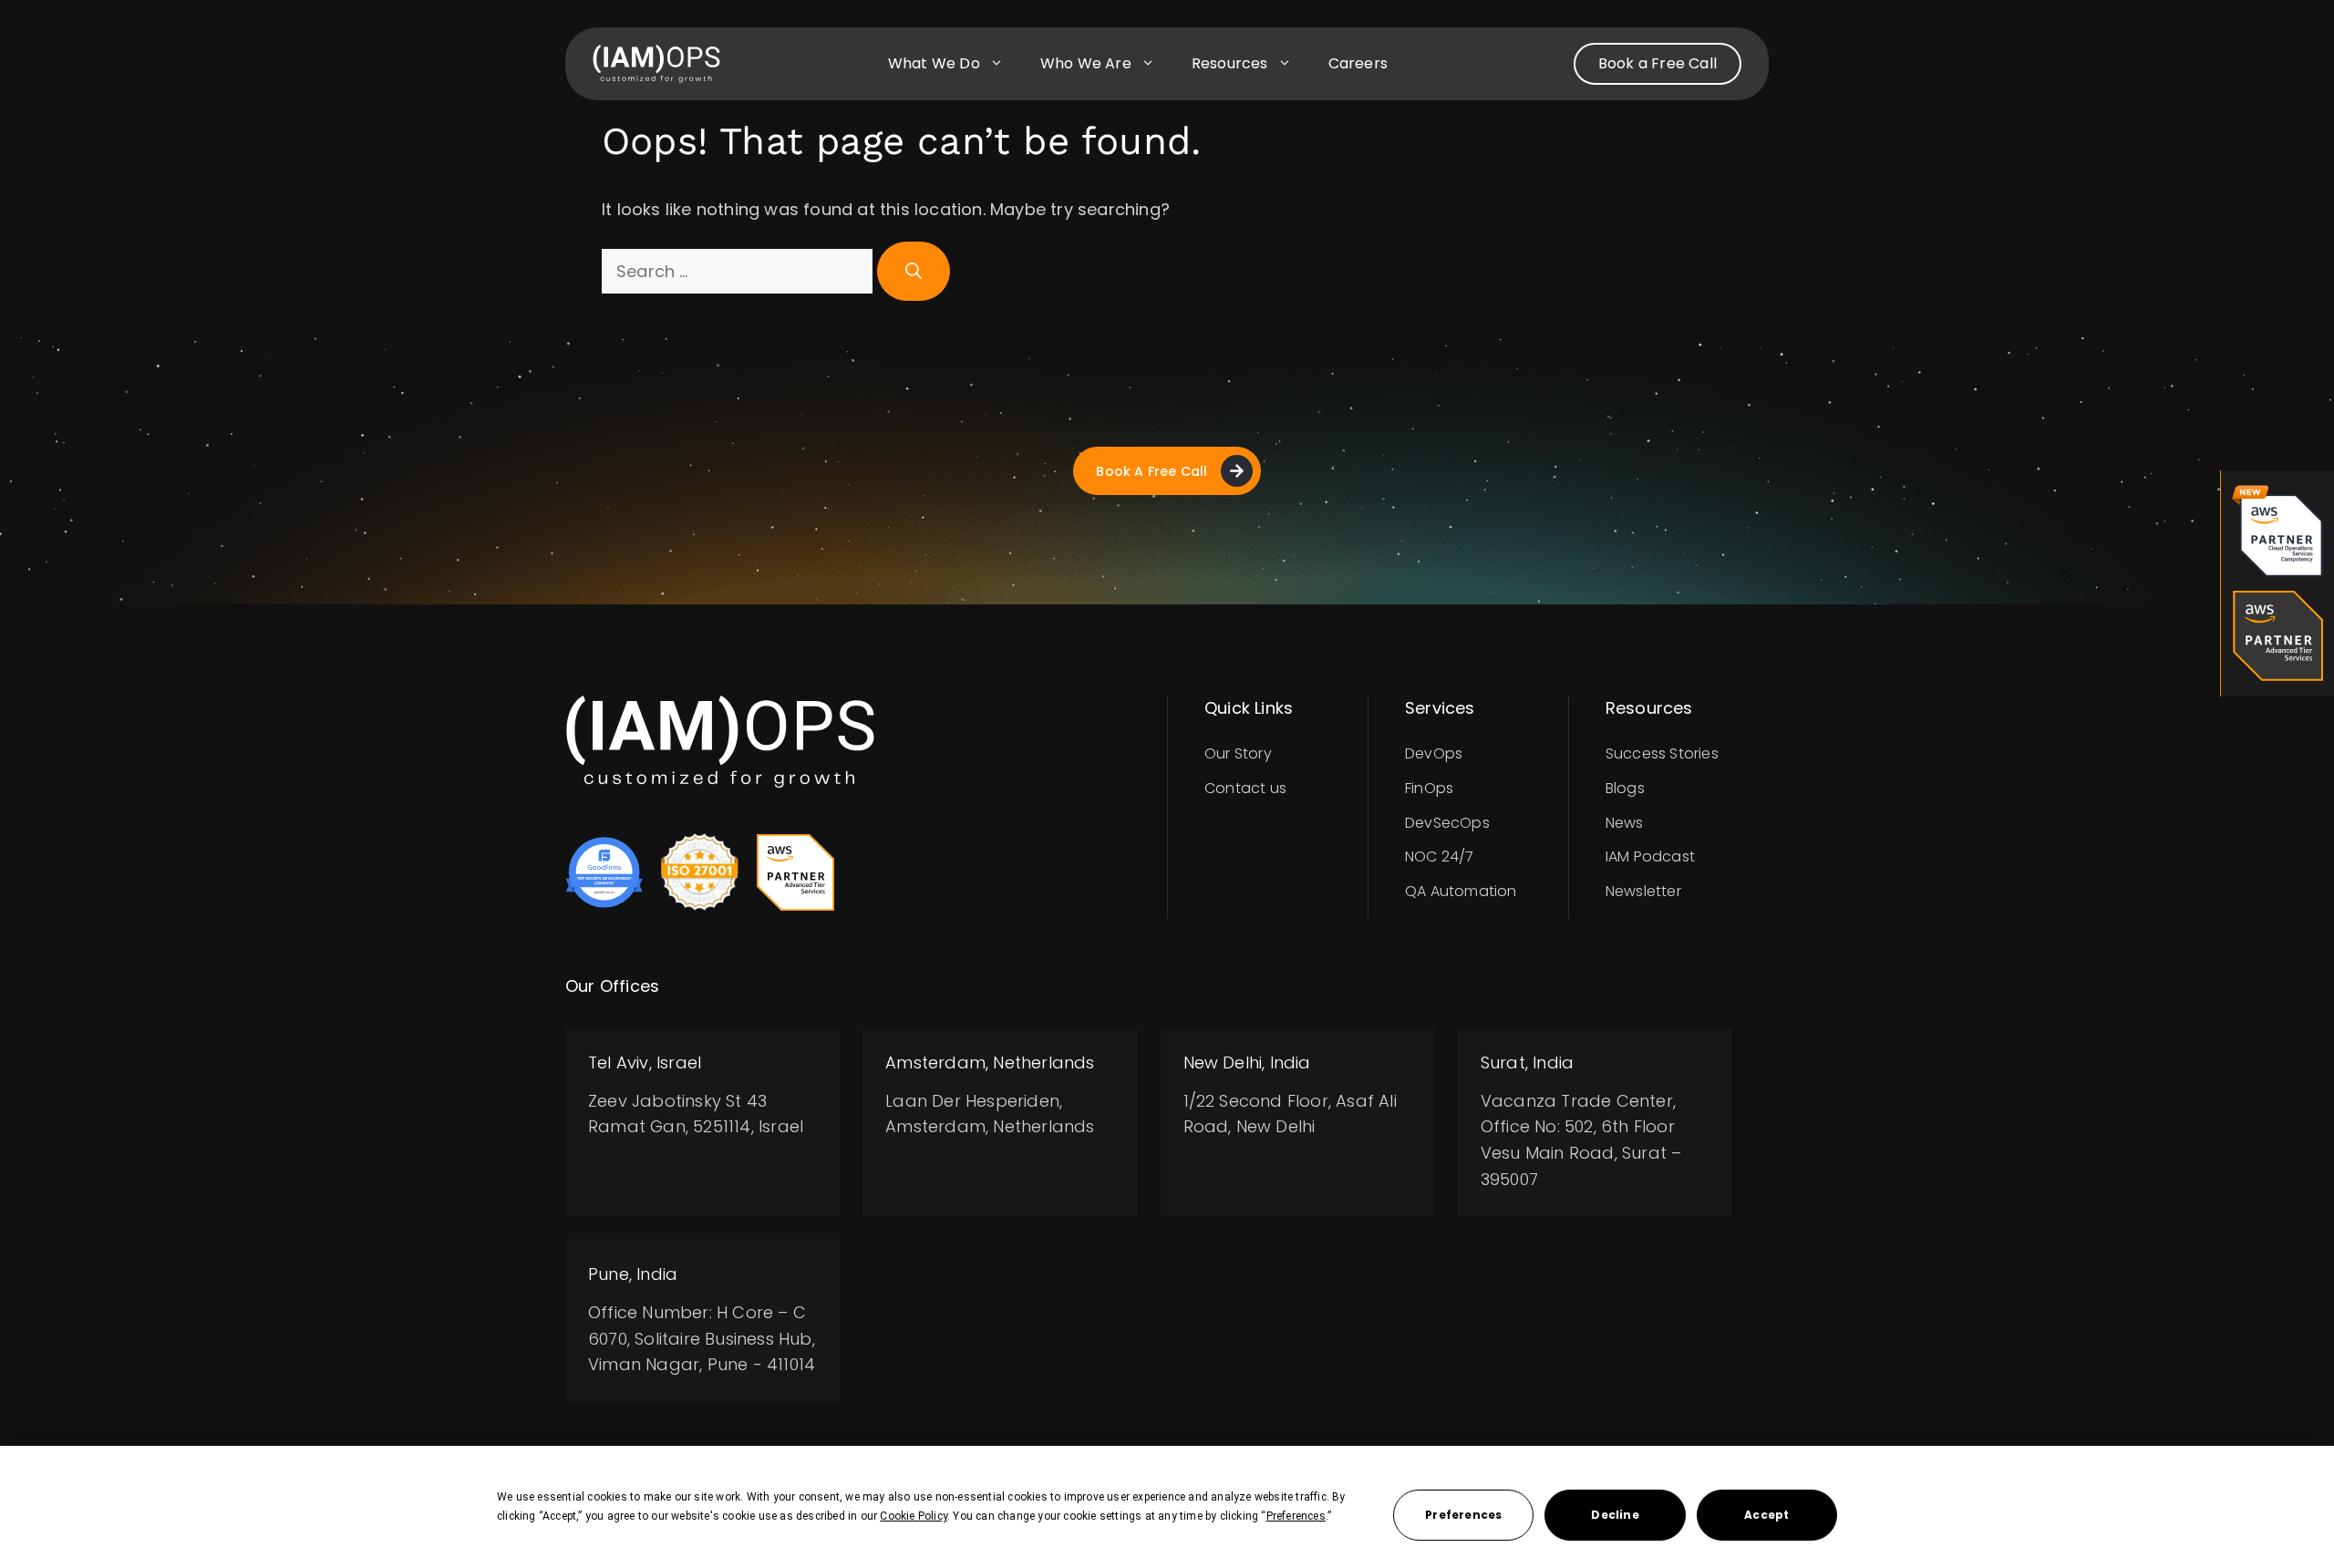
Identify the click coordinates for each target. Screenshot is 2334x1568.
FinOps (1429, 788)
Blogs (1625, 788)
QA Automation (1461, 891)
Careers (1358, 63)
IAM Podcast (1650, 856)
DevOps (1434, 753)
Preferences (1463, 1515)
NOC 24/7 (1440, 856)
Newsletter (1643, 891)
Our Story (1238, 753)
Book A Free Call (1152, 471)
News (1625, 823)
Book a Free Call (1658, 63)
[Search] (914, 271)
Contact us (1245, 788)
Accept (1766, 1515)
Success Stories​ (1662, 753)
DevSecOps (1447, 823)
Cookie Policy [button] (914, 1516)
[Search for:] (739, 271)
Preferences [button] (1296, 1516)
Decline (1615, 1515)
